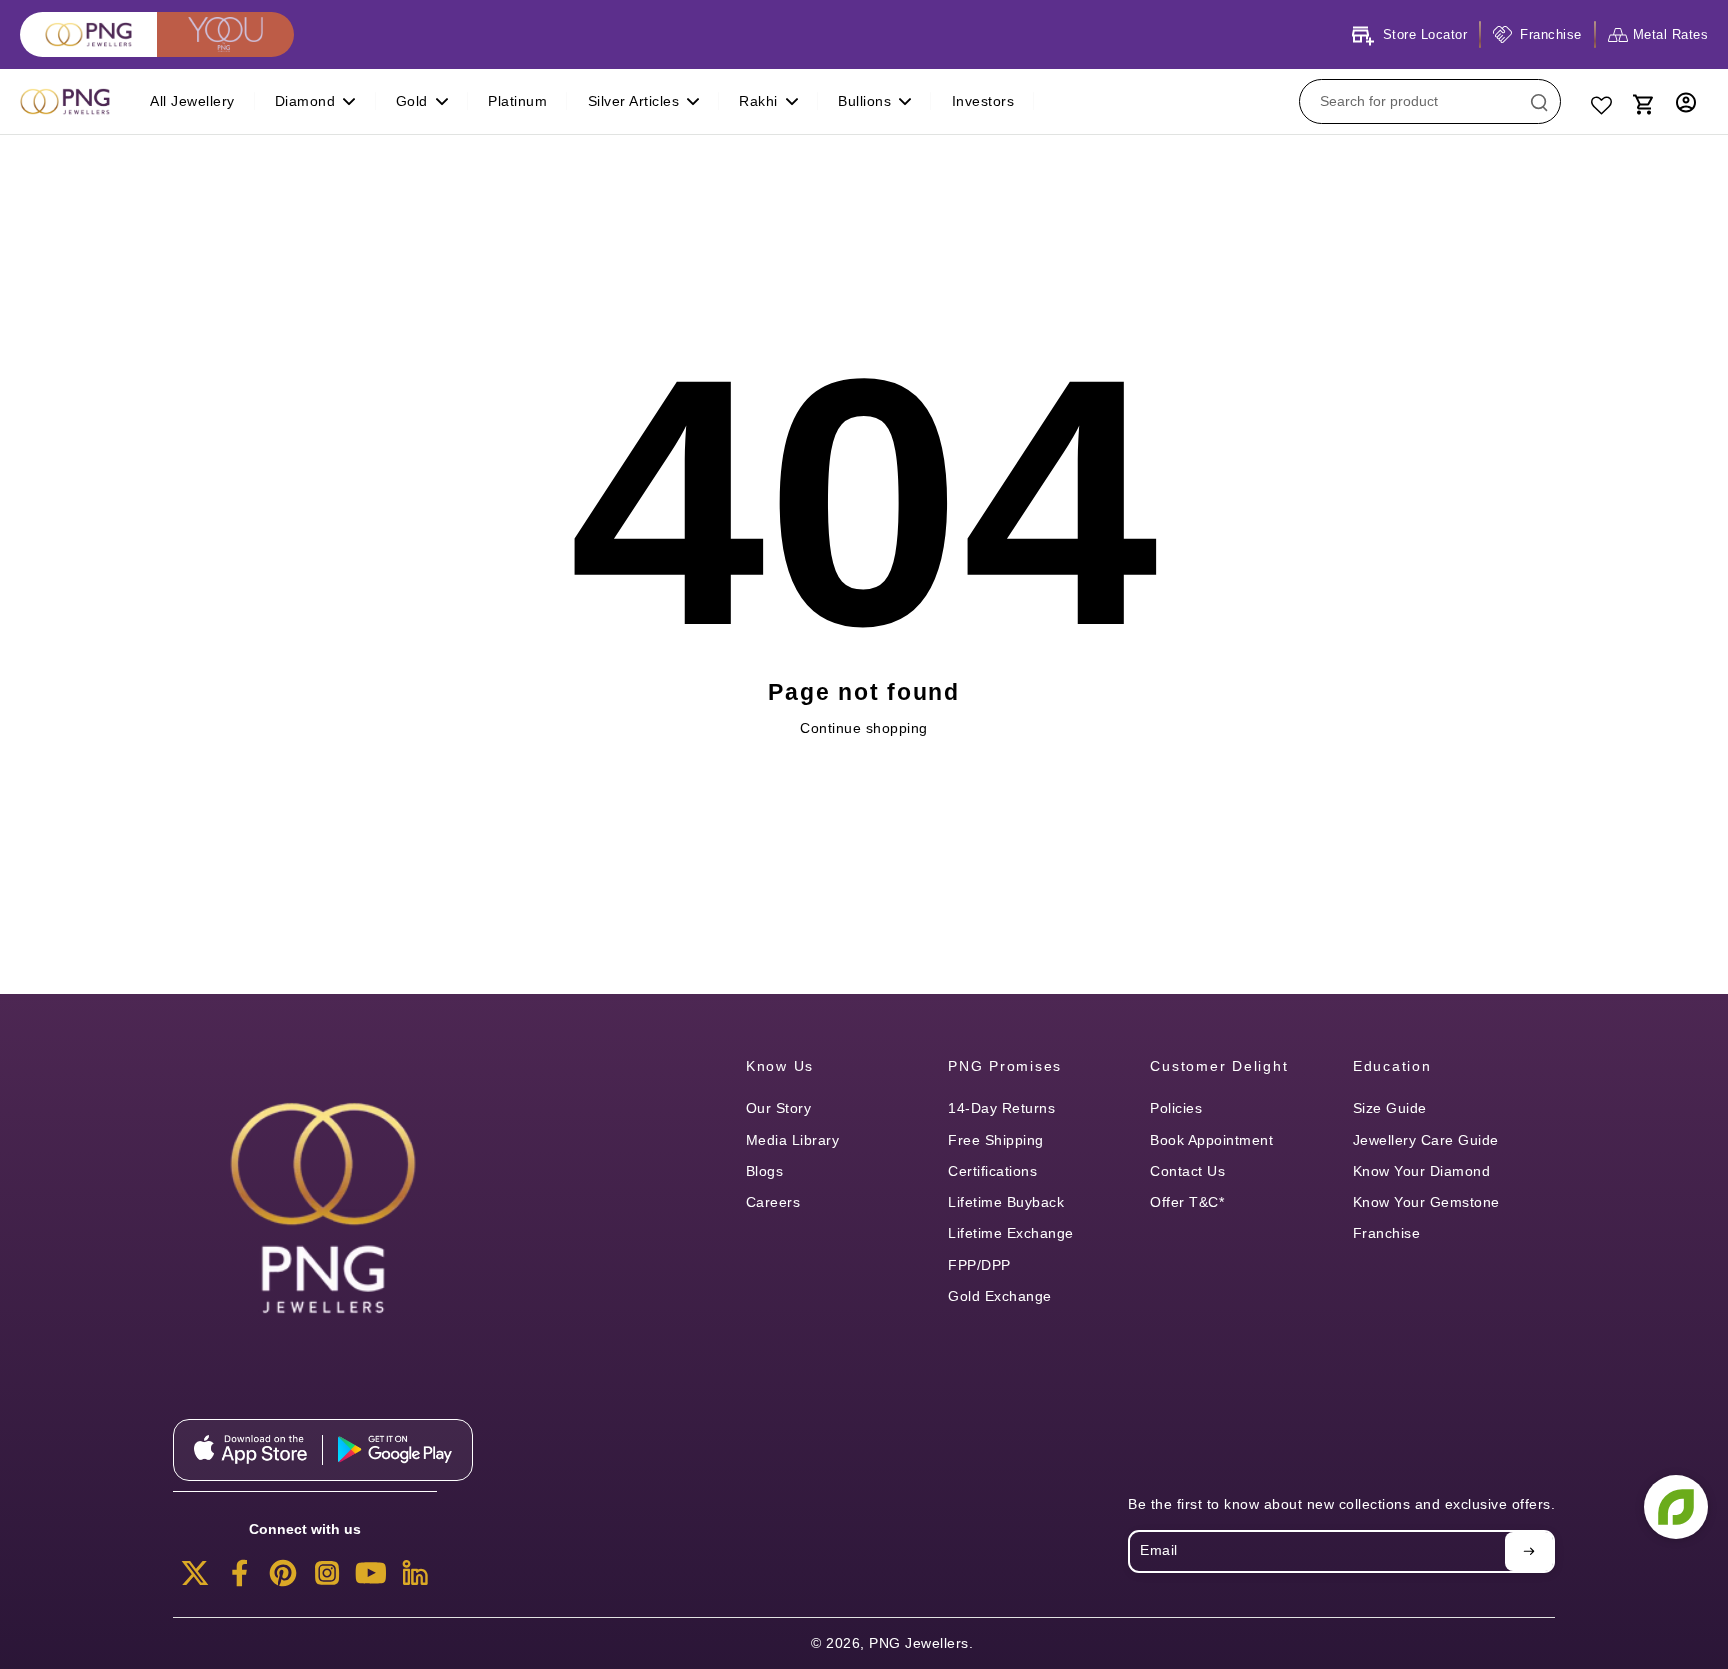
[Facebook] (239, 1579)
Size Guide (1390, 1108)
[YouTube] (371, 1579)
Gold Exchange (1000, 1296)
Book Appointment (1211, 1140)
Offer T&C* (1187, 1202)
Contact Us (1187, 1171)
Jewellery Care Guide (1426, 1140)
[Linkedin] (415, 1579)
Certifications (992, 1171)
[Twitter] (195, 1579)
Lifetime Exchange (1011, 1233)
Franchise (1387, 1233)
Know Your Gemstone (1426, 1202)
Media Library (793, 1140)
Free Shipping (996, 1140)
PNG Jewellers (919, 1643)
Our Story (779, 1108)
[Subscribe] (1529, 1551)
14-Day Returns (1001, 1108)
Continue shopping (864, 728)
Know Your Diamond (1422, 1171)
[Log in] (1686, 101)
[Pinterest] (283, 1579)
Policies (1176, 1108)
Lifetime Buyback (1006, 1202)
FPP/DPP (979, 1265)
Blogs (765, 1171)
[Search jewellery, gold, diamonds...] (1539, 102)
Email (1159, 1551)
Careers (773, 1202)
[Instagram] (327, 1579)
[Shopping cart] (1642, 102)
